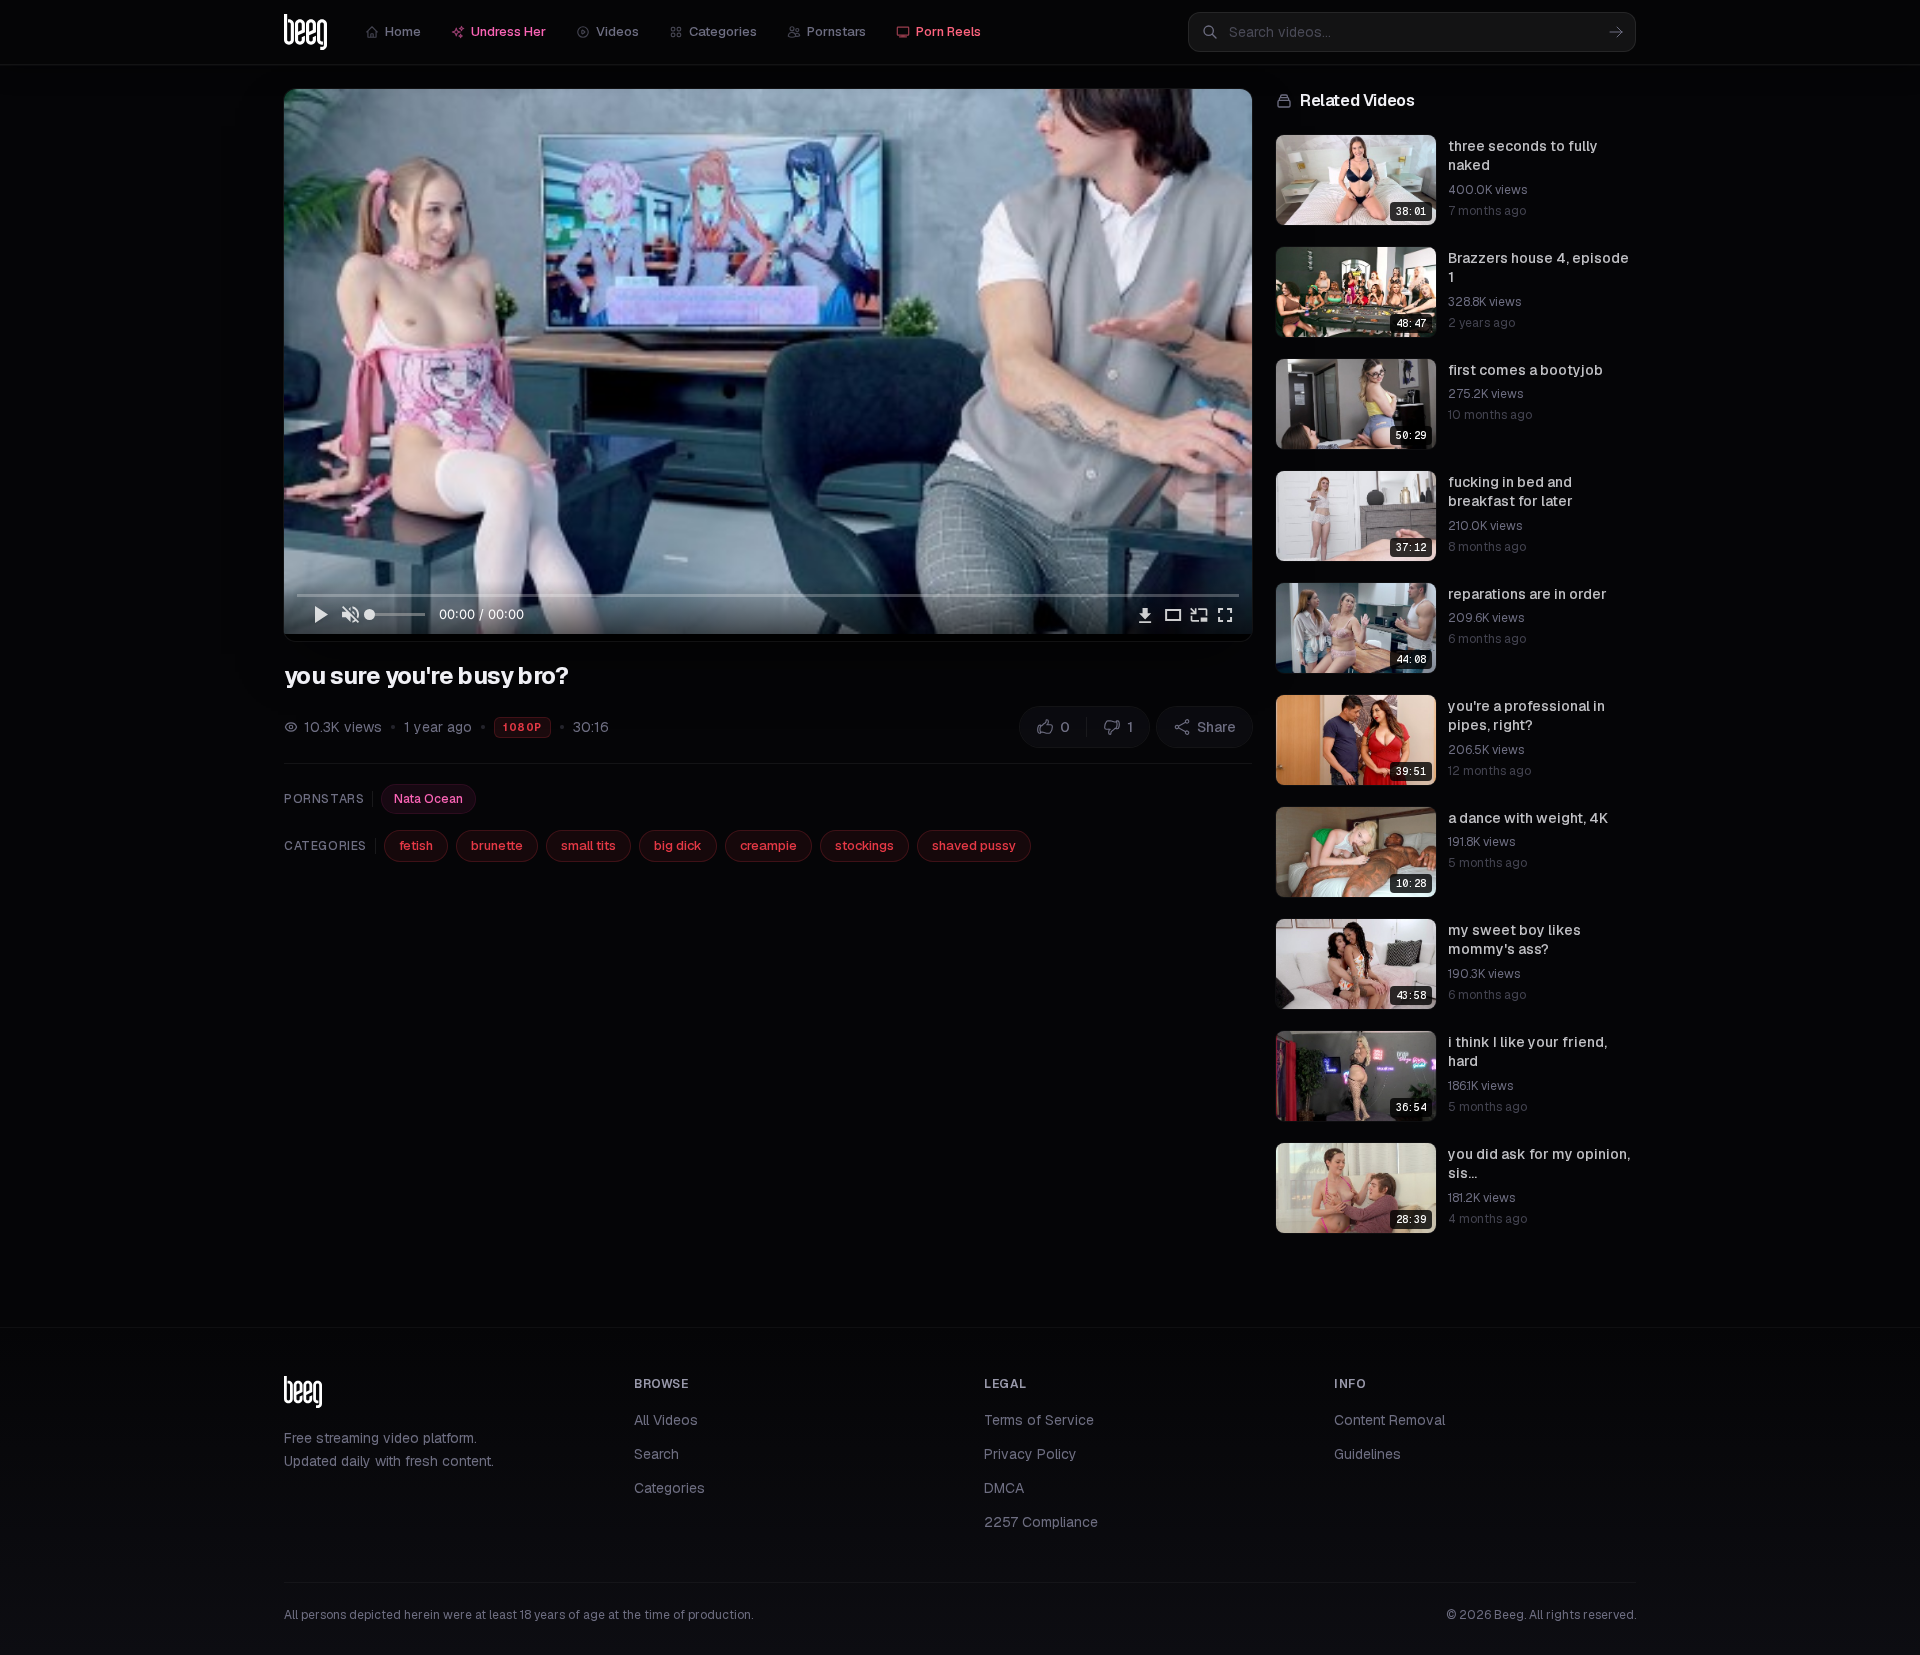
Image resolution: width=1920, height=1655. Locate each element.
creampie (768, 845)
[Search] (1616, 32)
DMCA (1004, 1488)
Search (656, 1454)
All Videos (666, 1420)
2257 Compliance (1041, 1522)
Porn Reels (948, 31)
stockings (864, 845)
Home (403, 31)
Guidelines (1367, 1454)
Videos (617, 31)
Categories (723, 31)
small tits (588, 845)
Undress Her (508, 31)
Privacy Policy (1030, 1454)
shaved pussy (974, 845)
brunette (497, 845)
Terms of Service (1039, 1420)
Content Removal (1389, 1420)
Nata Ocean (428, 799)
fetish (416, 845)
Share (1216, 727)
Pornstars (836, 31)
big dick (678, 845)
